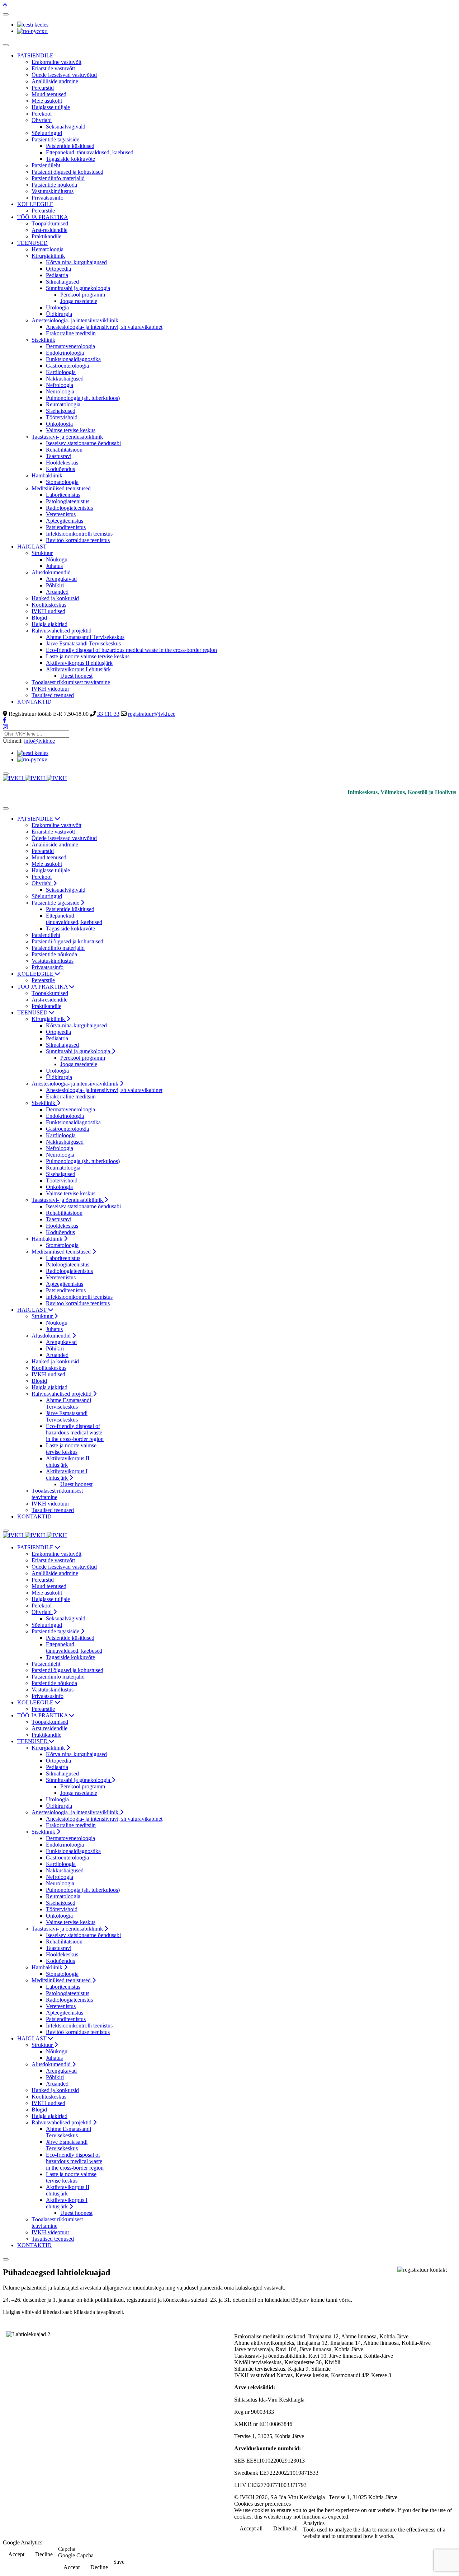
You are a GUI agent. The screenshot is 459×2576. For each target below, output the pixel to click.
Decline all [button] (285, 2528)
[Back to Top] (5, 6)
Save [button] (119, 2562)
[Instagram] (5, 727)
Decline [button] (44, 2554)
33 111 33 (108, 714)
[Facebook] (5, 720)
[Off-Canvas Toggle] (6, 14)
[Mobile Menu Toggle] (6, 45)
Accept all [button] (251, 2528)
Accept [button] (16, 2554)
